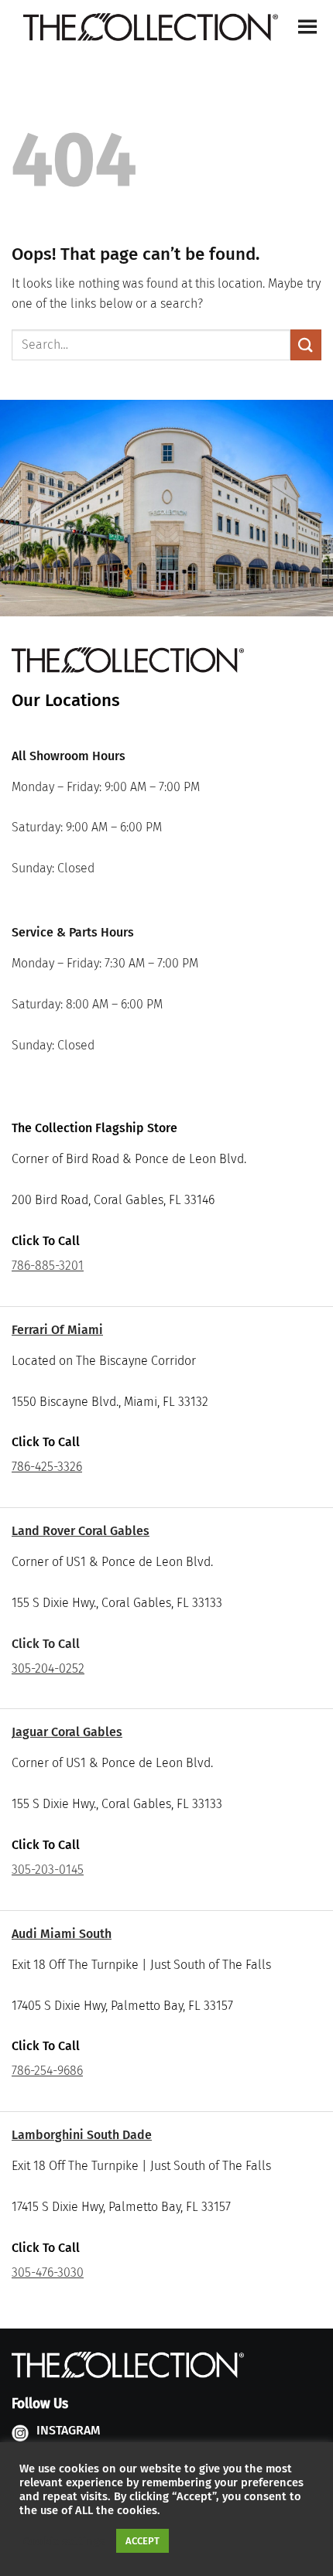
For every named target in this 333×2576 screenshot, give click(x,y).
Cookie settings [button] (64, 2541)
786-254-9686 (47, 2071)
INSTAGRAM (69, 2430)
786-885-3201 (48, 1266)
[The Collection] (151, 27)
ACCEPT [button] (142, 2541)
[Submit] (306, 345)
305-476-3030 (48, 2272)
